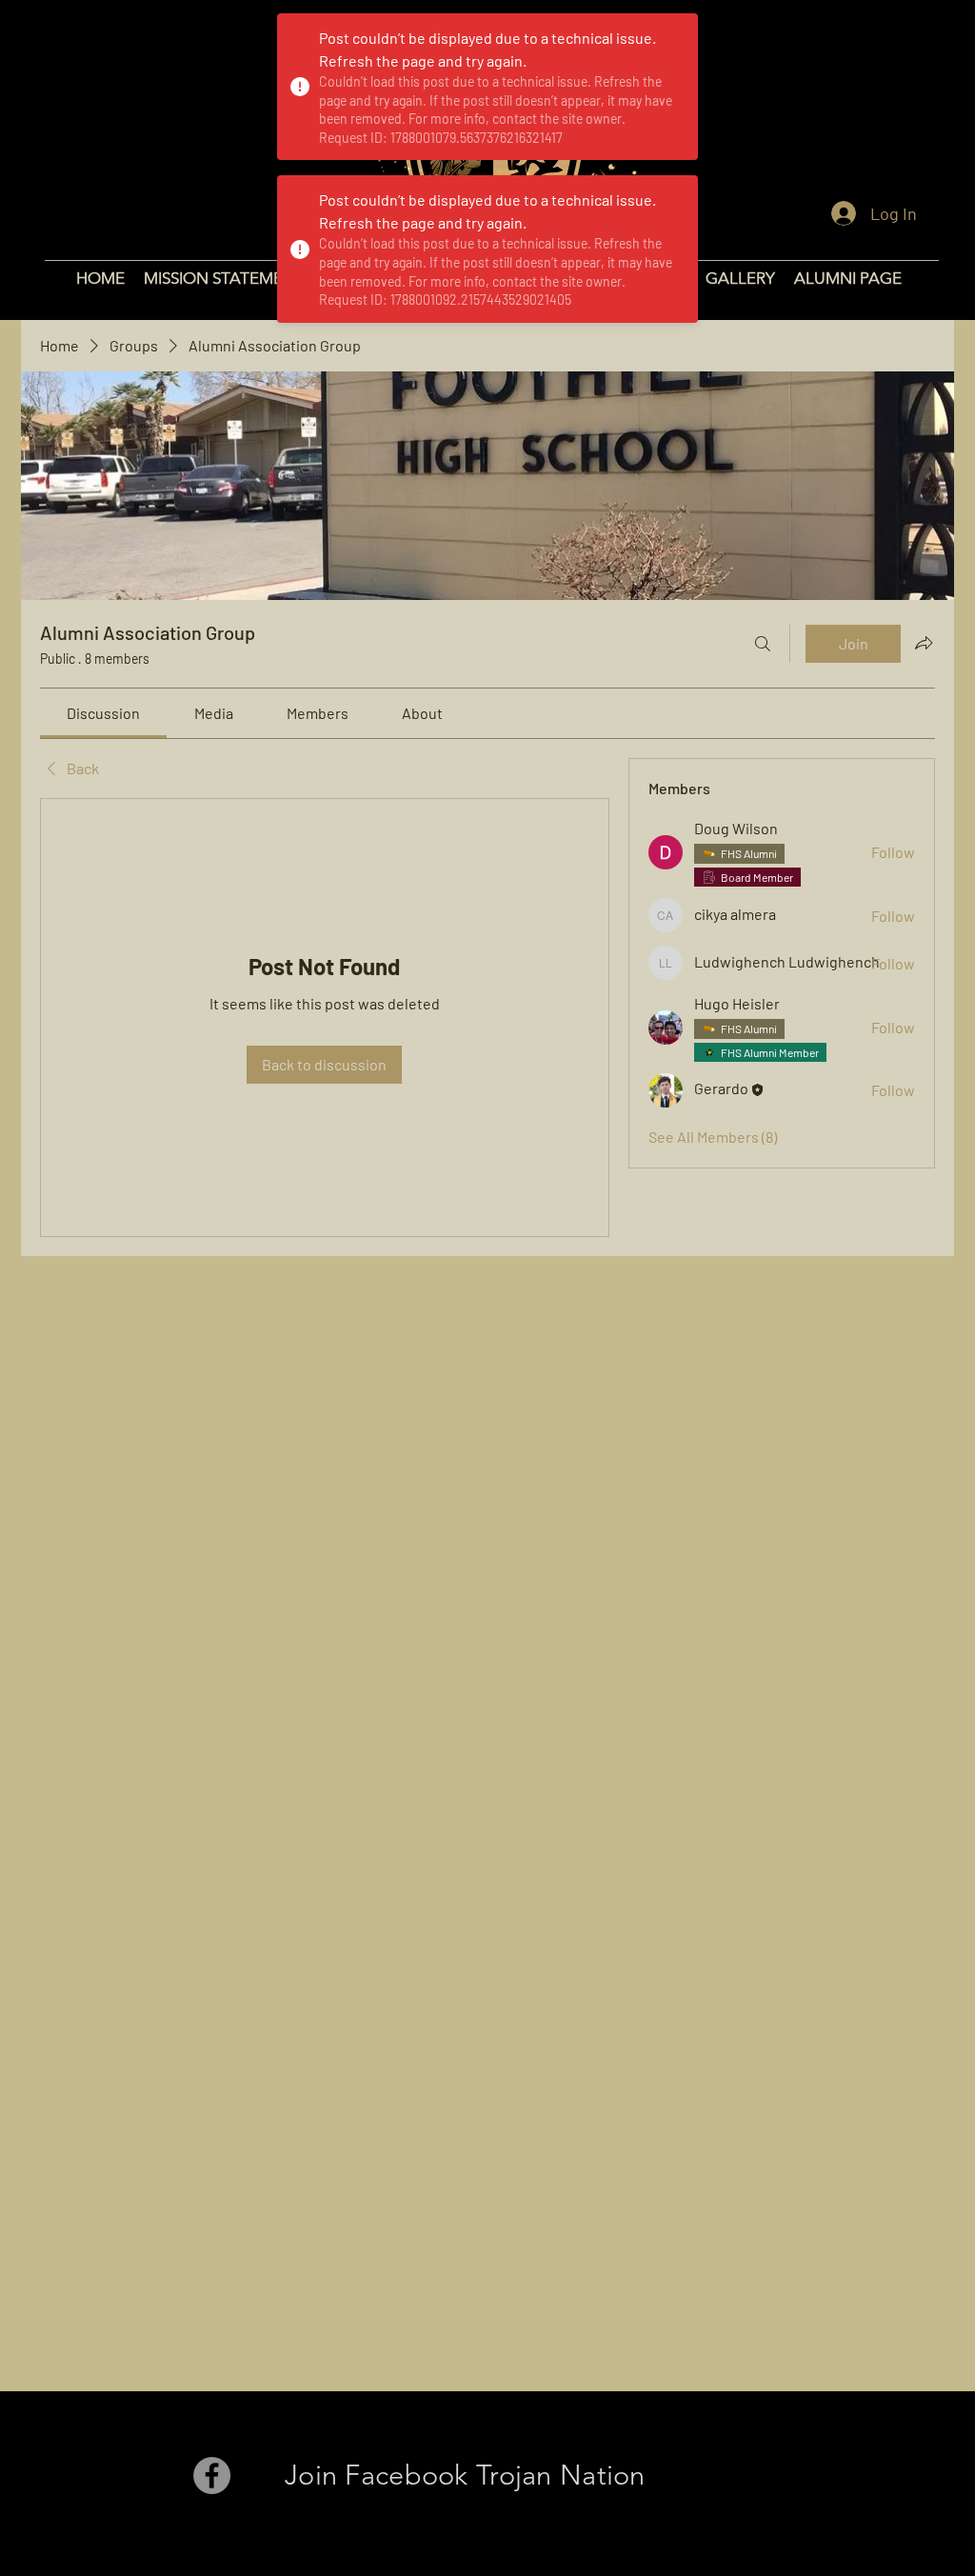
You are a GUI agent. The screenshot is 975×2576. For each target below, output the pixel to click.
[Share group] (924, 643)
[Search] (763, 644)
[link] (103, 713)
